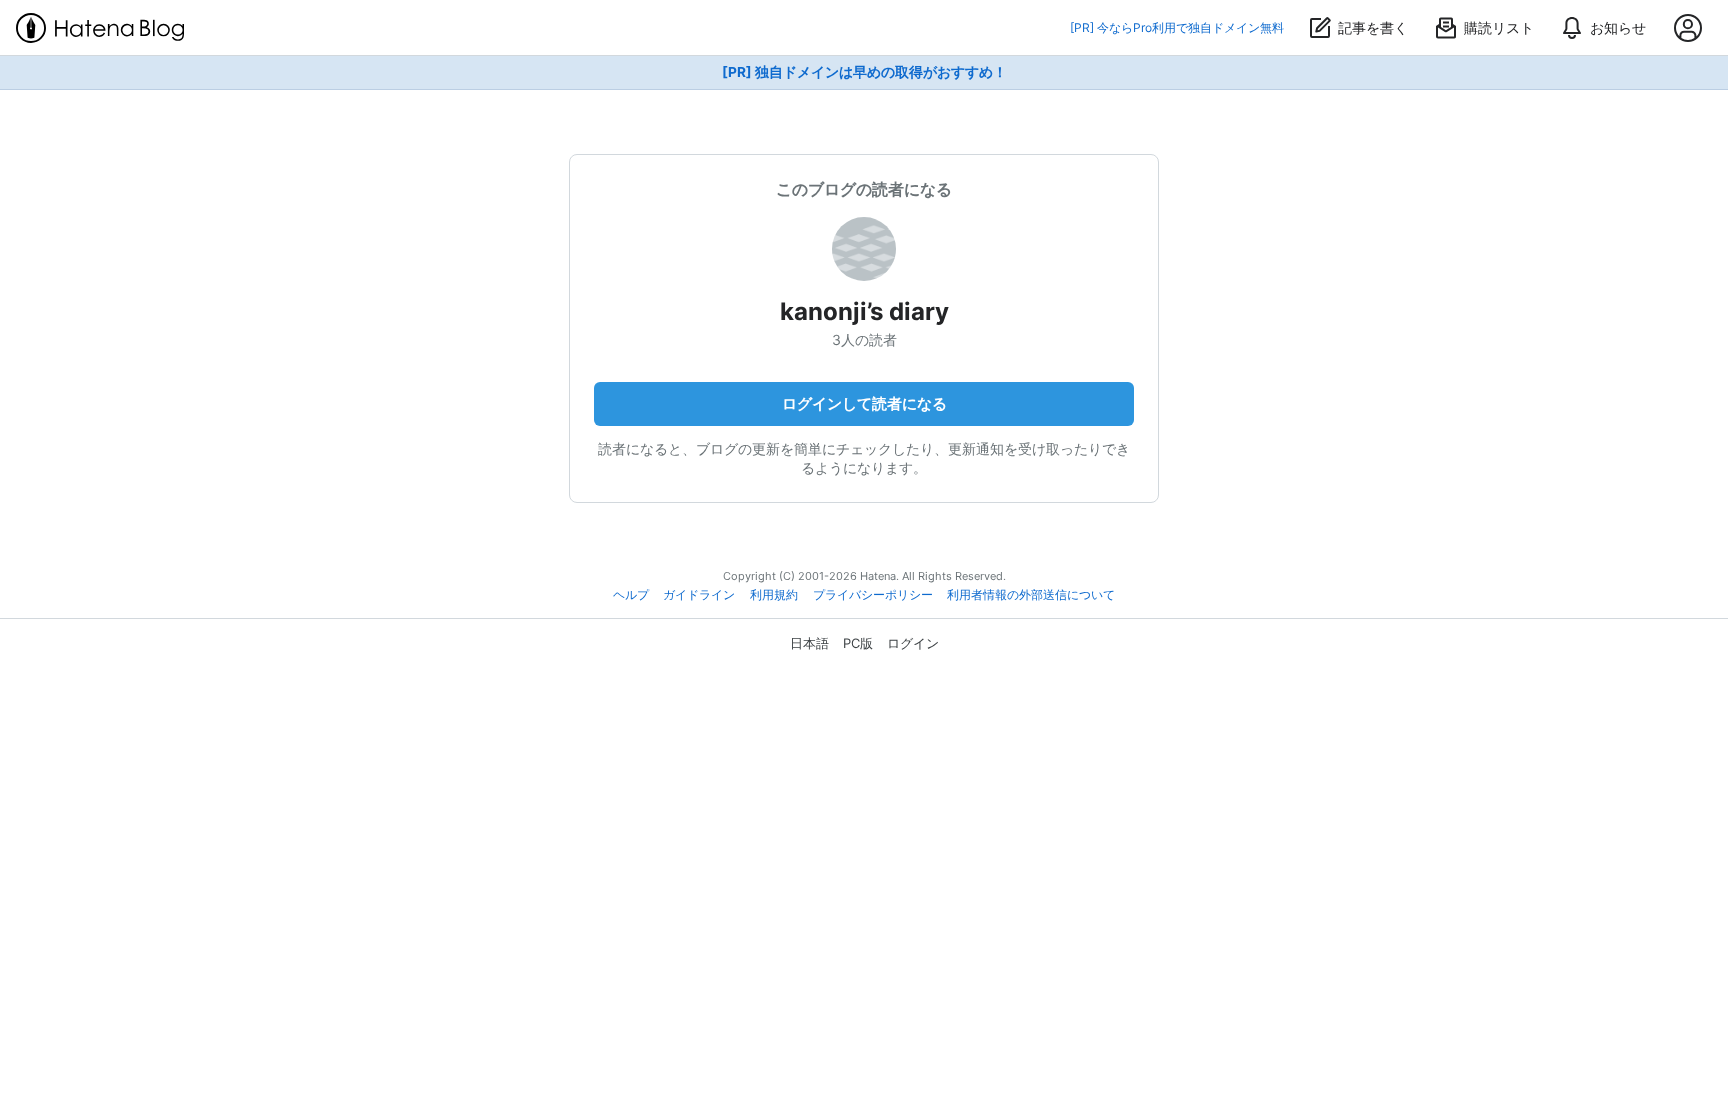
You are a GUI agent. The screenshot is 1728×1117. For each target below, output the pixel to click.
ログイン (913, 643)
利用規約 (774, 595)
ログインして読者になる (864, 403)
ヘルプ (631, 595)
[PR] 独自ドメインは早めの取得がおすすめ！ (864, 72)
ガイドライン (699, 595)
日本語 (809, 643)
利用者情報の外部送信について (1031, 595)
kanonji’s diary (864, 311)
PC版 (858, 643)
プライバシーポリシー (873, 595)
